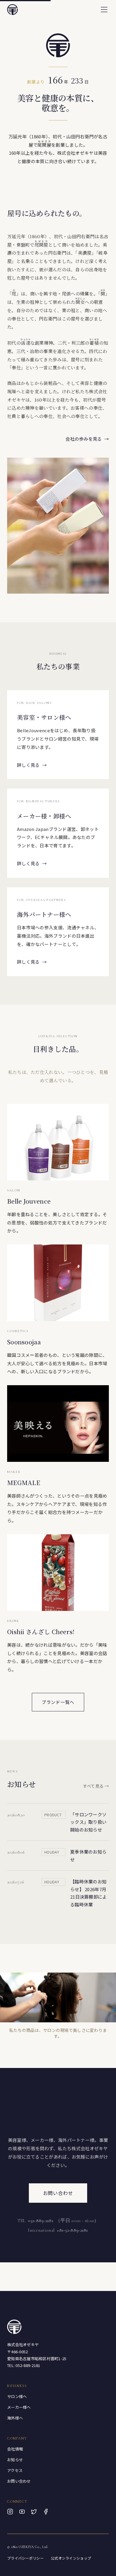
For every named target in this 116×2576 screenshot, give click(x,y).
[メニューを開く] (104, 10)
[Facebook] (46, 2512)
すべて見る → (96, 1786)
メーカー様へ (19, 2407)
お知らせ (15, 2460)
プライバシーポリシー (25, 2558)
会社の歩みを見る (87, 439)
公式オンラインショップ (71, 2558)
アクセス (15, 2470)
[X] (34, 2512)
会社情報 (15, 2449)
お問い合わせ (58, 2193)
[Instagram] (10, 2512)
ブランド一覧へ (58, 1702)
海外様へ (15, 2418)
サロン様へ (17, 2396)
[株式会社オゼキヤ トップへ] (12, 10)
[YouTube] (22, 2512)
